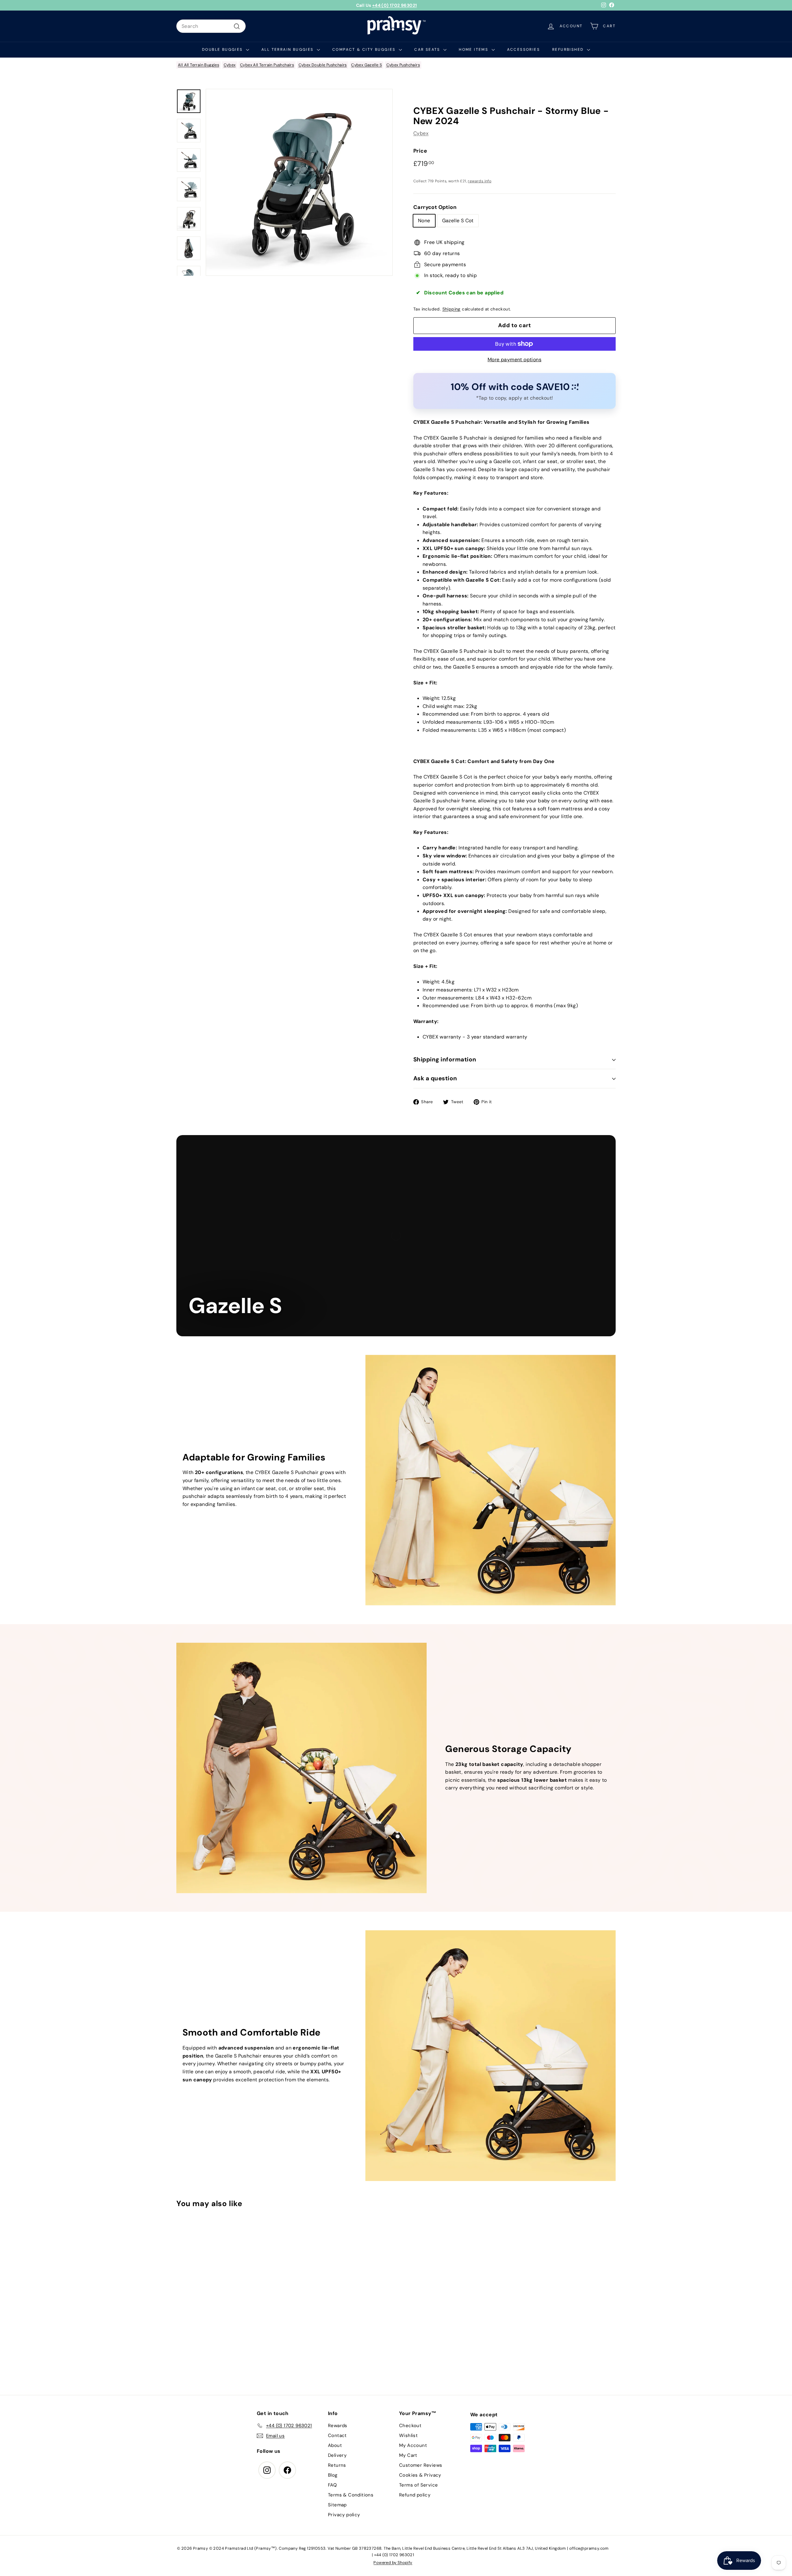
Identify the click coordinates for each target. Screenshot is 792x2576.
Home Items (474, 50)
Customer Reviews (421, 2465)
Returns (337, 2465)
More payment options (514, 360)
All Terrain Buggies (288, 50)
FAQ (332, 2485)
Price (420, 151)
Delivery (337, 2455)
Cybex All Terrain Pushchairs (267, 65)
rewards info (480, 181)
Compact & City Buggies (365, 50)
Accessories (523, 50)
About (335, 2445)
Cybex (230, 65)
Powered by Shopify (393, 2563)
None (424, 221)
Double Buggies (223, 50)
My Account (413, 2445)
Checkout (410, 2426)
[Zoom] (299, 182)
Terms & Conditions (351, 2495)
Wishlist (408, 2435)
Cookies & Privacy (420, 2475)
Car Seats (428, 50)
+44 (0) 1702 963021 (395, 5)
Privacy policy (344, 2515)
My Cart (408, 2455)
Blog (333, 2475)
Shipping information (445, 1059)
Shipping (452, 309)
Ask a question (435, 1079)
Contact (337, 2435)
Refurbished (569, 50)
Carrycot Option (435, 207)
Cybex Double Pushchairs (323, 65)
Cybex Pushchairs (403, 65)
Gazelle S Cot (458, 221)
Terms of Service (418, 2485)
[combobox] (211, 26)
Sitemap (337, 2505)
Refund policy (415, 2495)
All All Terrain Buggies (198, 65)
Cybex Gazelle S (366, 65)
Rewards (338, 2426)
